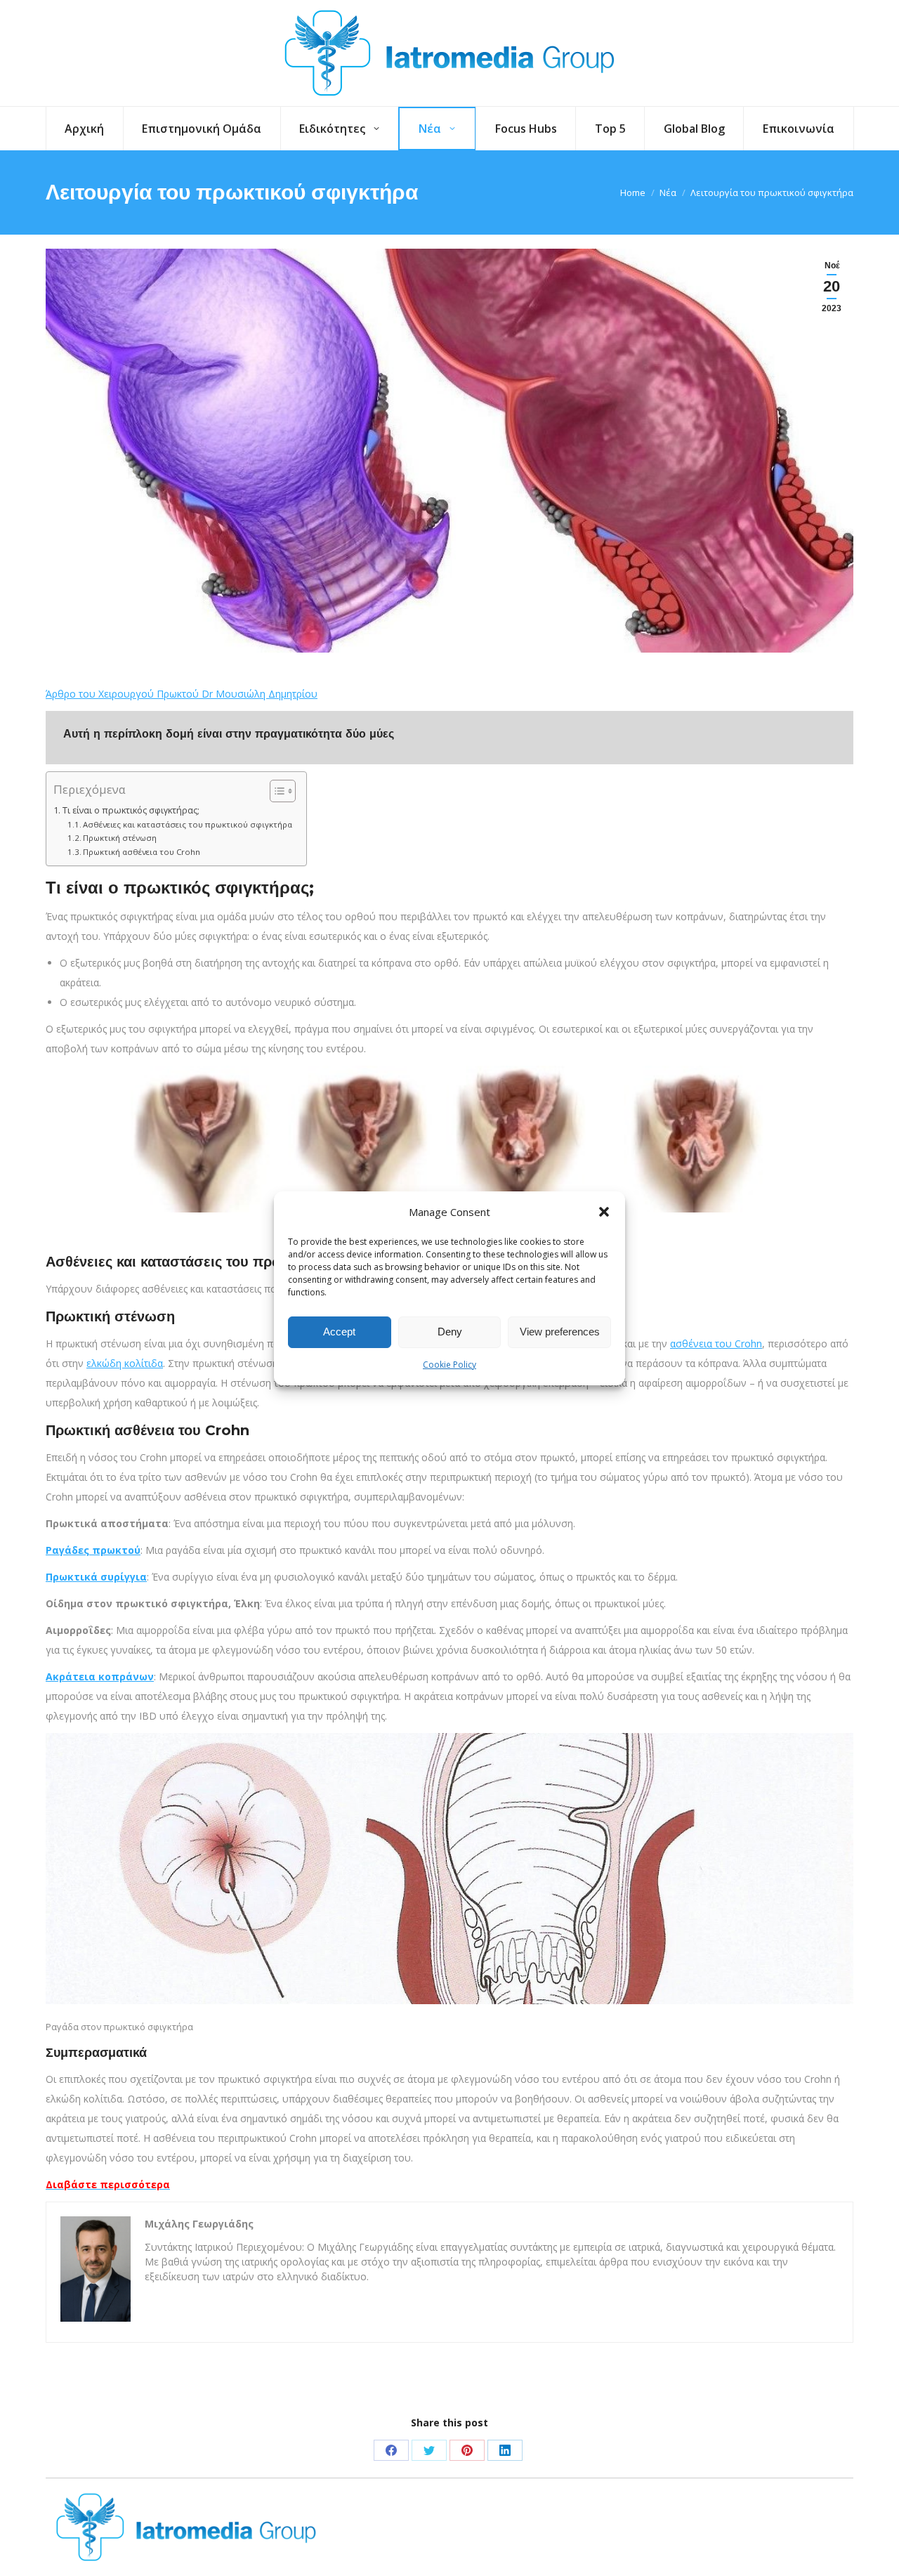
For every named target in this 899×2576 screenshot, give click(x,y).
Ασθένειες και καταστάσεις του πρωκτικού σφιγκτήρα (188, 824)
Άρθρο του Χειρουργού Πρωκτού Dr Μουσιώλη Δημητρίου (182, 694)
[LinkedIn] (505, 2450)
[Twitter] (429, 2450)
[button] (604, 1212)
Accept (339, 1332)
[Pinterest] (467, 2450)
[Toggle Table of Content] (276, 791)
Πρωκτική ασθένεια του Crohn (142, 852)
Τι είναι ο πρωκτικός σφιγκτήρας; (131, 810)
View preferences (560, 1332)
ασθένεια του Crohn (716, 1343)
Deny (450, 1332)
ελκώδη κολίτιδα (125, 1363)
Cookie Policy (449, 1365)
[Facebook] (391, 2450)
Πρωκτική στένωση (120, 838)
